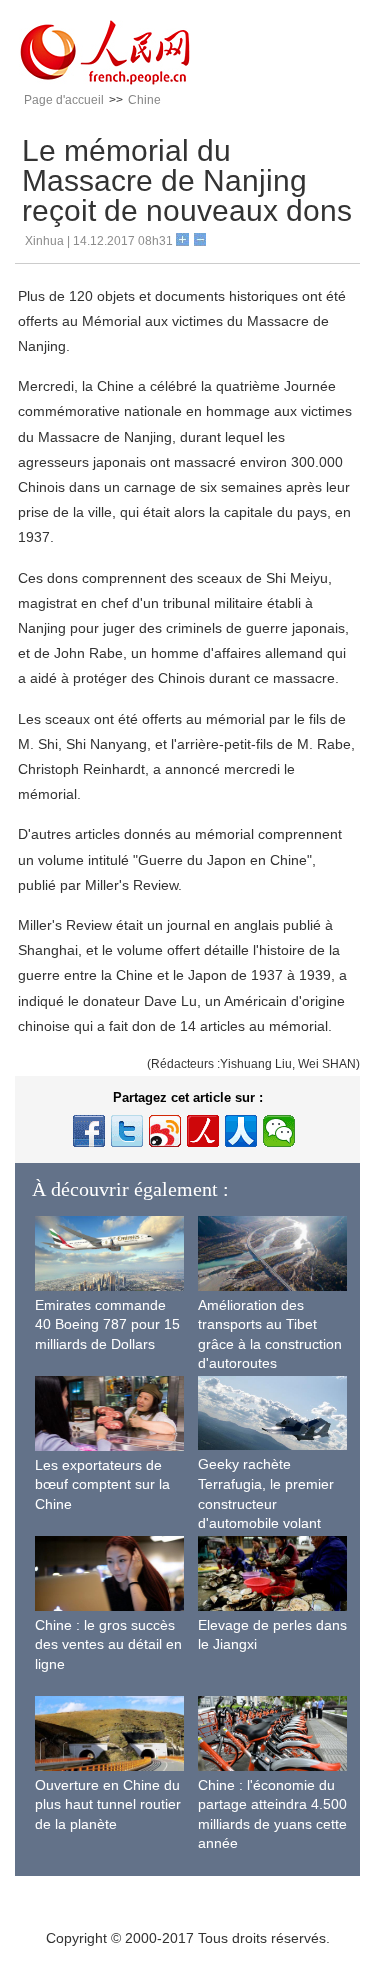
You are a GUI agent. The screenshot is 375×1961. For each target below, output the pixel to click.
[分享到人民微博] (203, 1131)
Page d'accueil (64, 100)
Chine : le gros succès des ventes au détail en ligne (108, 1644)
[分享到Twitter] (127, 1131)
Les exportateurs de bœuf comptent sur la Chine (102, 1484)
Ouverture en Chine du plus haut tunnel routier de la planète (108, 1804)
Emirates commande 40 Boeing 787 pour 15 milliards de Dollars (107, 1324)
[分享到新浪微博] (165, 1131)
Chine (144, 100)
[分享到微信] (279, 1131)
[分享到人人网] (241, 1131)
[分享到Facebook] (89, 1131)
